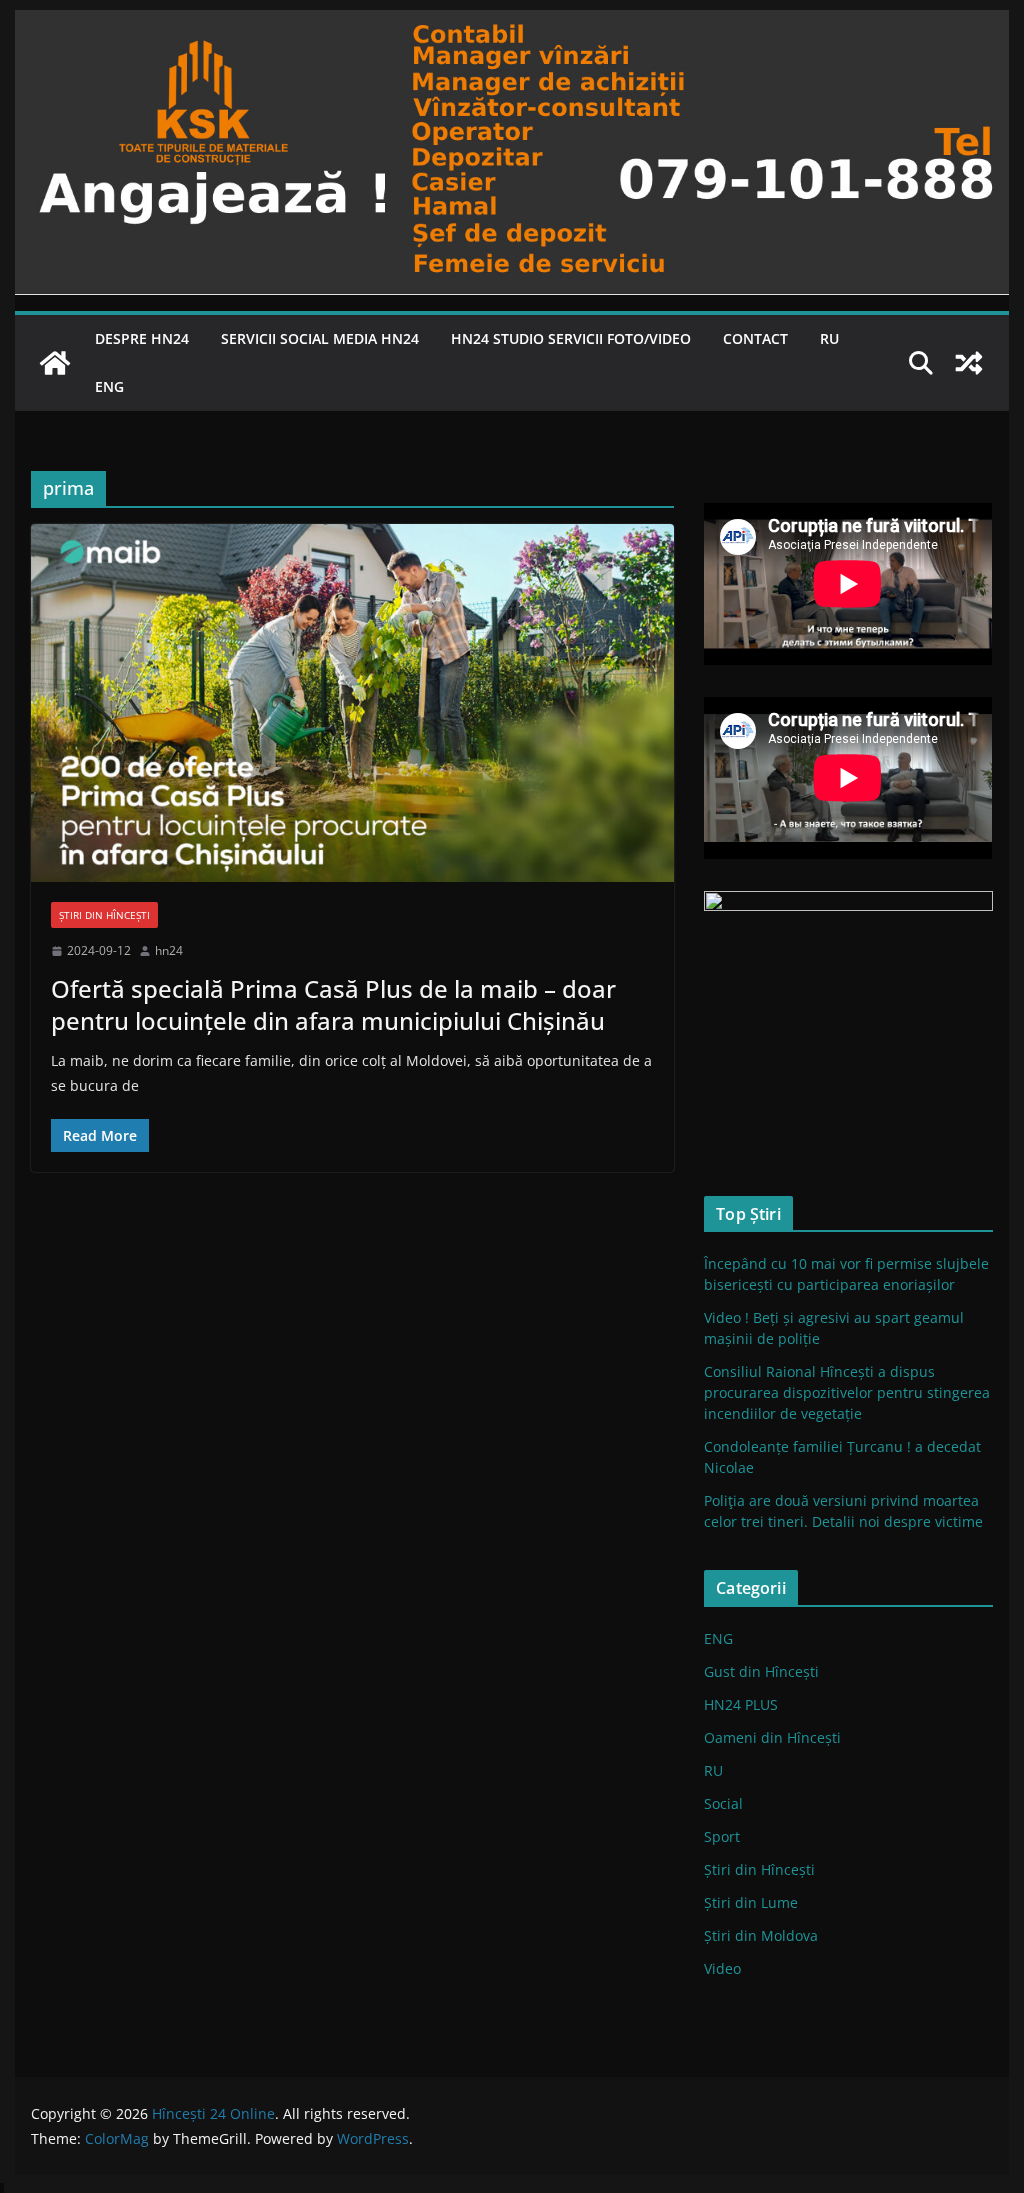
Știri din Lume (751, 1902)
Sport (722, 1836)
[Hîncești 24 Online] (55, 363)
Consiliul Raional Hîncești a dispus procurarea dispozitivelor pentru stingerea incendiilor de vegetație (847, 1392)
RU (829, 338)
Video (722, 1968)
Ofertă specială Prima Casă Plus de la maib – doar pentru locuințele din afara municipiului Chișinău (333, 1004)
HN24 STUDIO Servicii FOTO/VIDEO (571, 338)
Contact (755, 338)
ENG (109, 386)
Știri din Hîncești (104, 915)
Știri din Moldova (761, 1935)
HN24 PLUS (741, 1704)
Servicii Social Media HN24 (320, 338)
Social (723, 1803)
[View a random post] (969, 363)
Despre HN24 (142, 338)
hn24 (169, 950)
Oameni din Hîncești (772, 1737)
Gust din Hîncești (761, 1671)
